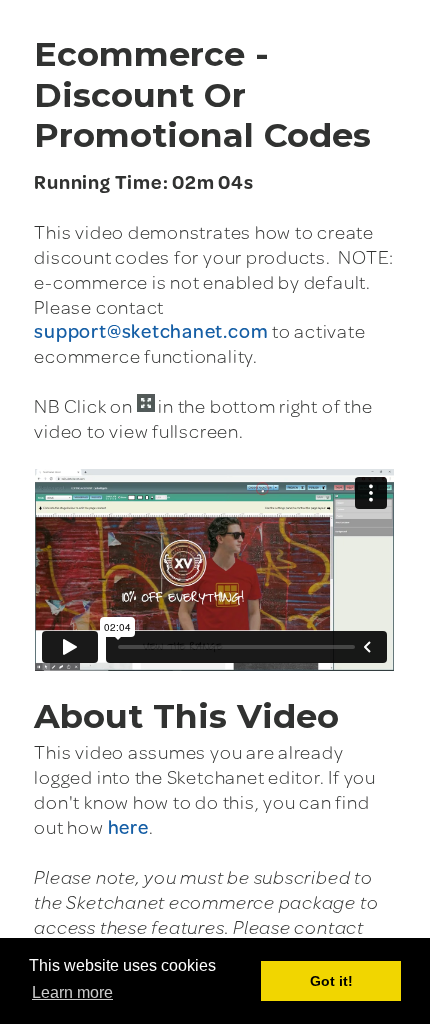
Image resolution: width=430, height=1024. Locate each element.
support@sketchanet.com (151, 330)
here (128, 826)
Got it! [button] (331, 981)
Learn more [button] (72, 992)
